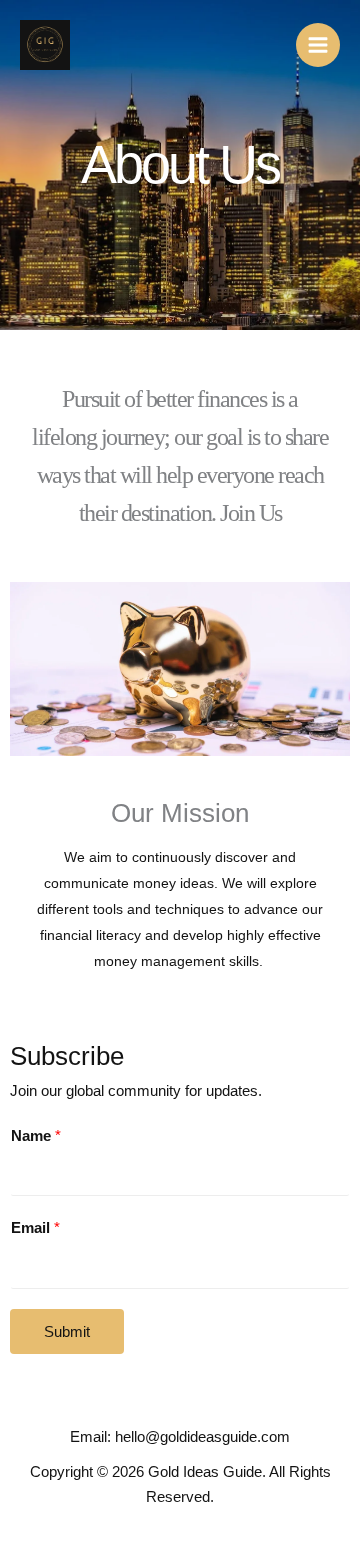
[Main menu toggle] (318, 45)
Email (35, 1228)
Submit (67, 1331)
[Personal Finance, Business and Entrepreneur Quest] (45, 45)
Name (36, 1136)
